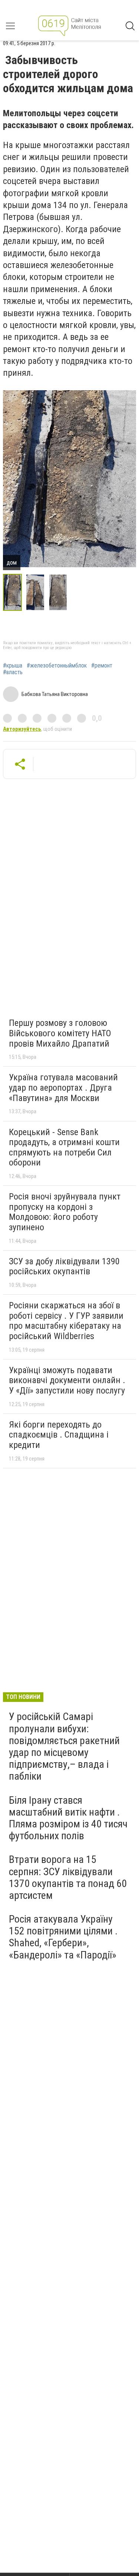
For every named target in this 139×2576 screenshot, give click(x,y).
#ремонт (102, 666)
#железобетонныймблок (57, 666)
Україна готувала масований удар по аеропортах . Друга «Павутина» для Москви (63, 1088)
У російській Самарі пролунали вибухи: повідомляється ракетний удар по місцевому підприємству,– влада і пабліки (64, 1746)
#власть (13, 672)
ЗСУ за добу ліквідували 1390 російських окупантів (64, 1267)
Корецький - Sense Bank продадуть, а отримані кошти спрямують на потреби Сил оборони (64, 1148)
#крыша (13, 666)
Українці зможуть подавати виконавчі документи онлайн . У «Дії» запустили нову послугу (67, 1380)
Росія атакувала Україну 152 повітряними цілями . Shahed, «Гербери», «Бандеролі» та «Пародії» (63, 1937)
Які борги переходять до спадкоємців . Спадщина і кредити (59, 1435)
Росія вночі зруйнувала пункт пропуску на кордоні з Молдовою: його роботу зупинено (65, 1212)
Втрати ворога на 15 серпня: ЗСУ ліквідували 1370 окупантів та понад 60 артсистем (68, 1877)
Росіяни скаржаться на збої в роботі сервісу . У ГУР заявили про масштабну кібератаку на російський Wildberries (66, 1321)
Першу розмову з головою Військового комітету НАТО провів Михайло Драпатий (60, 1033)
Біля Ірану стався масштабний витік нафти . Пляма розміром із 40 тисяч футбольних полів (68, 1818)
